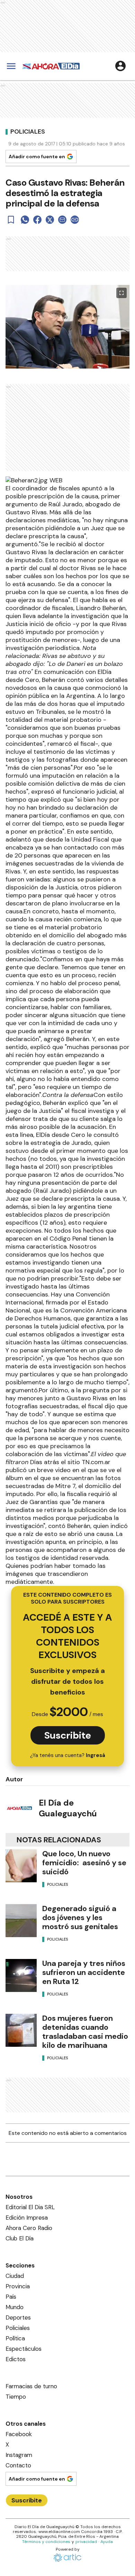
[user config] (120, 66)
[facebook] (37, 220)
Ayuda (107, 2542)
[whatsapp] (25, 220)
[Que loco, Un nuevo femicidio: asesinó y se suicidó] (21, 1866)
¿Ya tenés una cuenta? (68, 1755)
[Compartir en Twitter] (50, 220)
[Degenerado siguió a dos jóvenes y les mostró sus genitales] (21, 1921)
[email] (62, 220)
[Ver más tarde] (11, 220)
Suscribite (68, 1735)
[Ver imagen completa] (121, 293)
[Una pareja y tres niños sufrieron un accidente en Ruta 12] (21, 1975)
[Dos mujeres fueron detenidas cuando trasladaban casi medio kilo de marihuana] (21, 2030)
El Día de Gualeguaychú (68, 1808)
